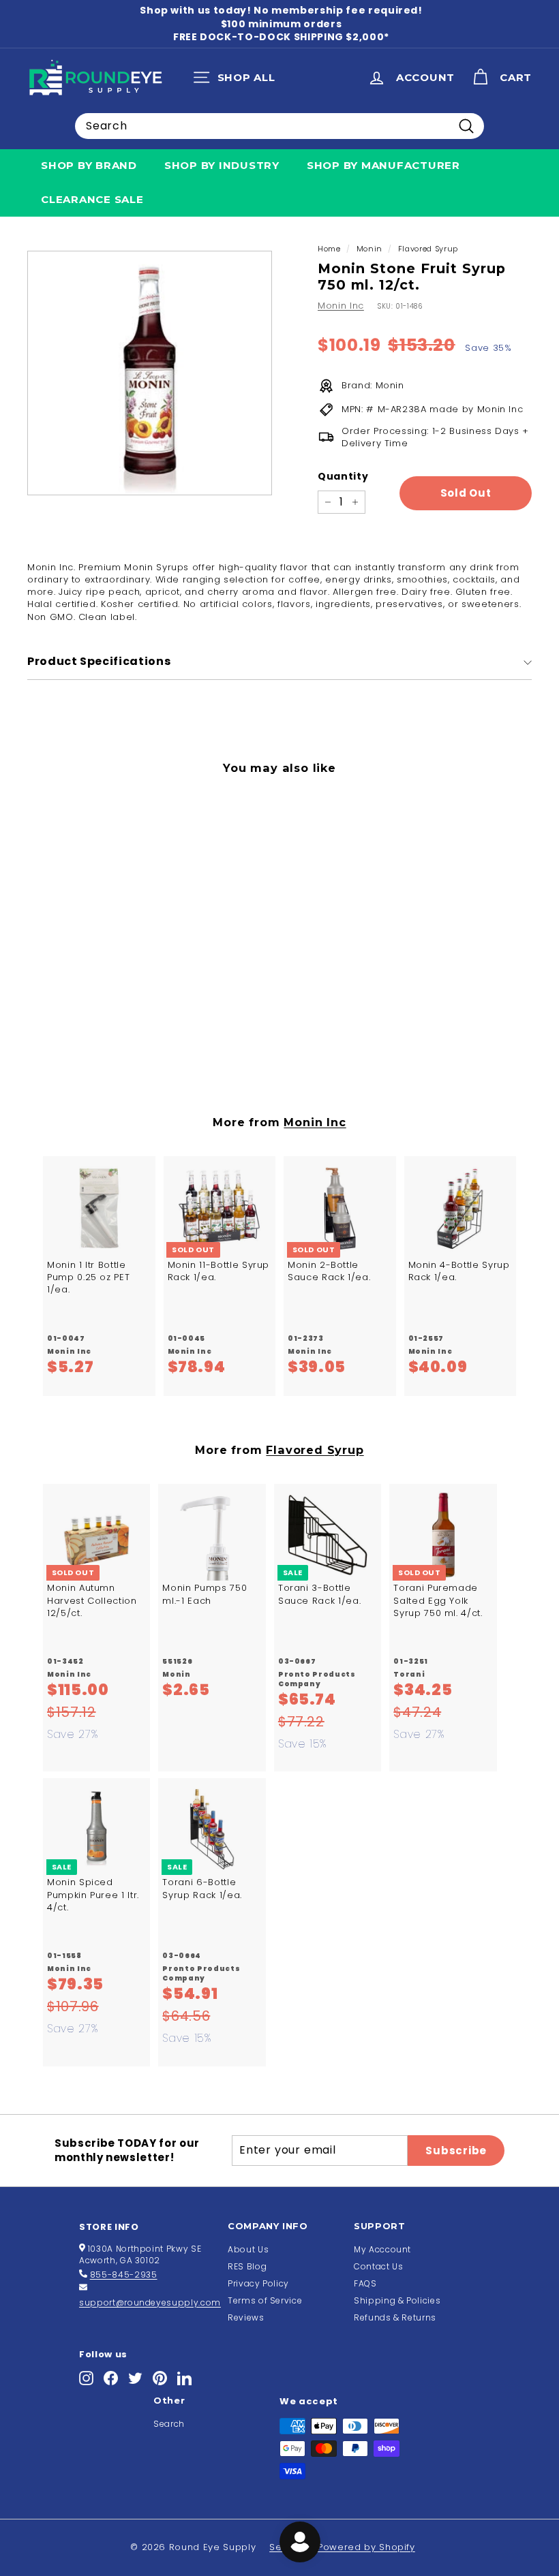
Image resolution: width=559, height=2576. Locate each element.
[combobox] (279, 126)
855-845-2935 (124, 2275)
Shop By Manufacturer (383, 165)
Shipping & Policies (397, 2300)
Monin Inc (341, 306)
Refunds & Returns (395, 2317)
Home (329, 249)
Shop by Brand (89, 165)
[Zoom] (150, 373)
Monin (369, 249)
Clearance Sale (92, 199)
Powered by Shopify (366, 2547)
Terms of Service (265, 2300)
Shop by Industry (222, 165)
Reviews (246, 2317)
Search (169, 2424)
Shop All (238, 80)
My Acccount (382, 2249)
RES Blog (247, 2266)
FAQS (365, 2283)
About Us (248, 2249)
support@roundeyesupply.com (150, 2302)
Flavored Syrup (428, 249)
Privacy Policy (258, 2283)
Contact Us (379, 2266)
